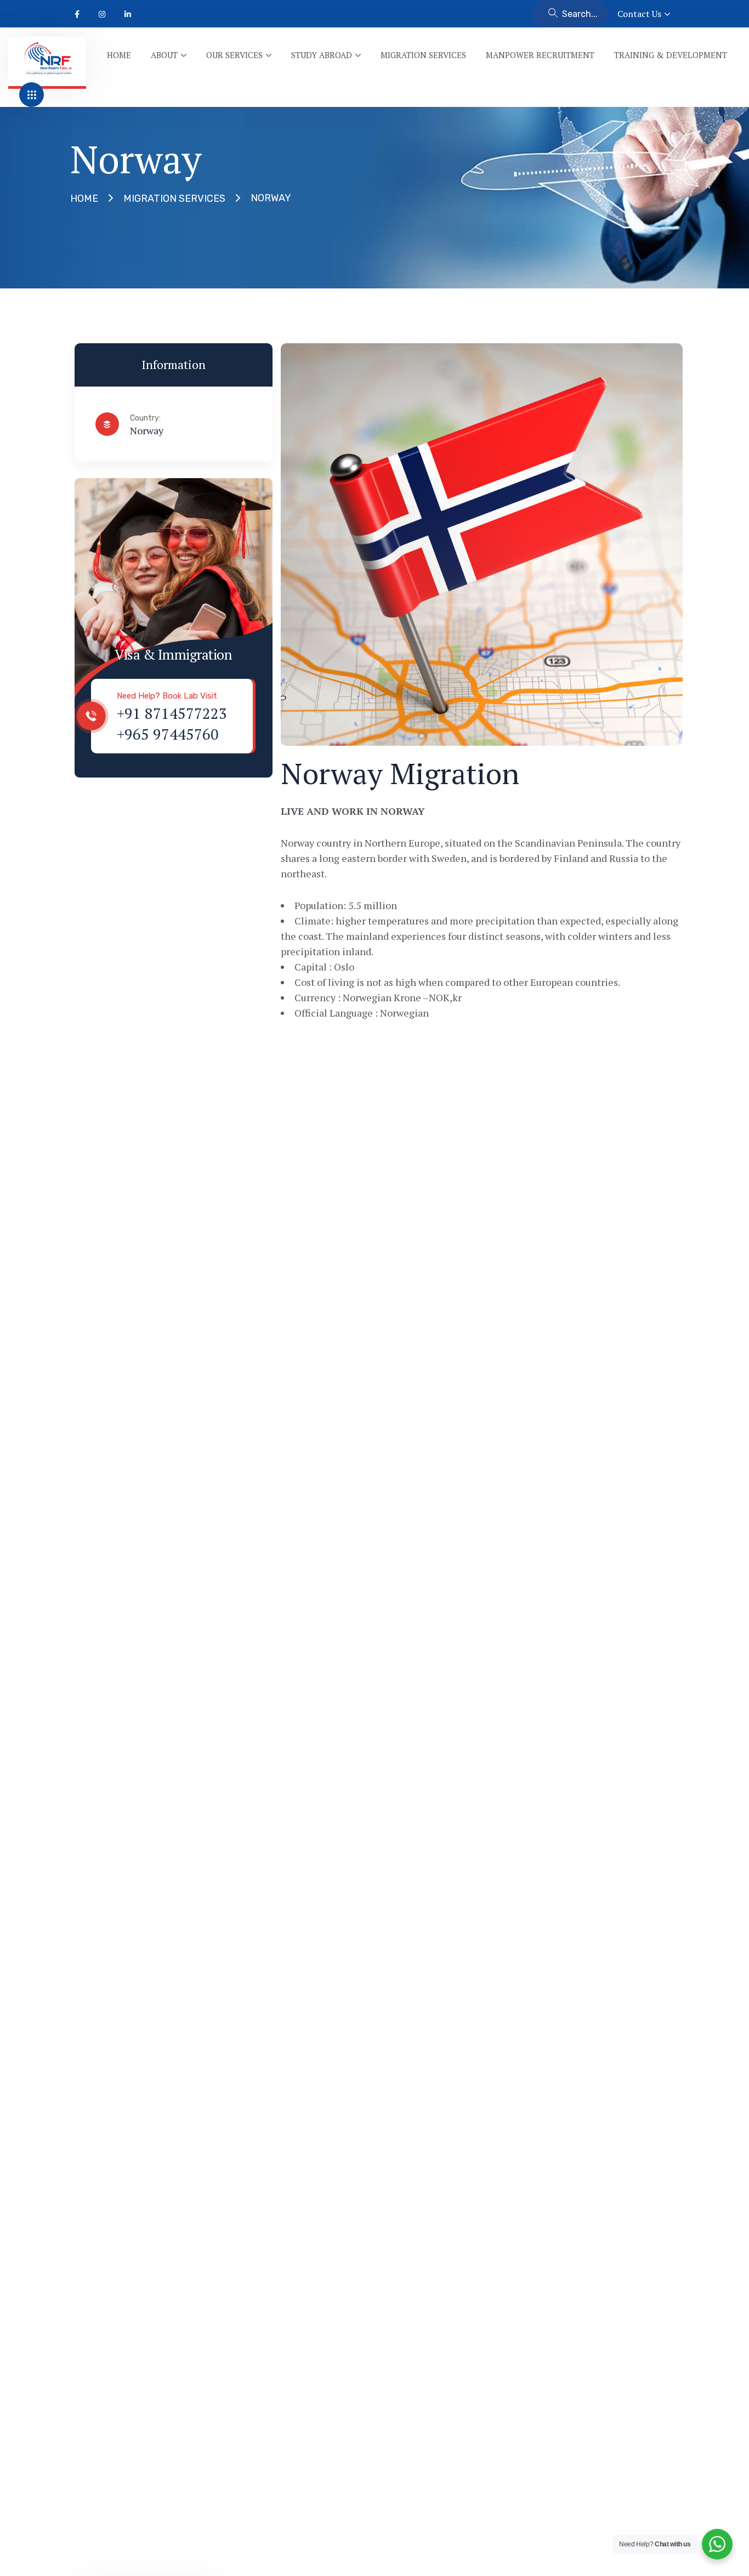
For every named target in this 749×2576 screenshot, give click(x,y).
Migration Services (174, 198)
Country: (145, 418)
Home (84, 198)
